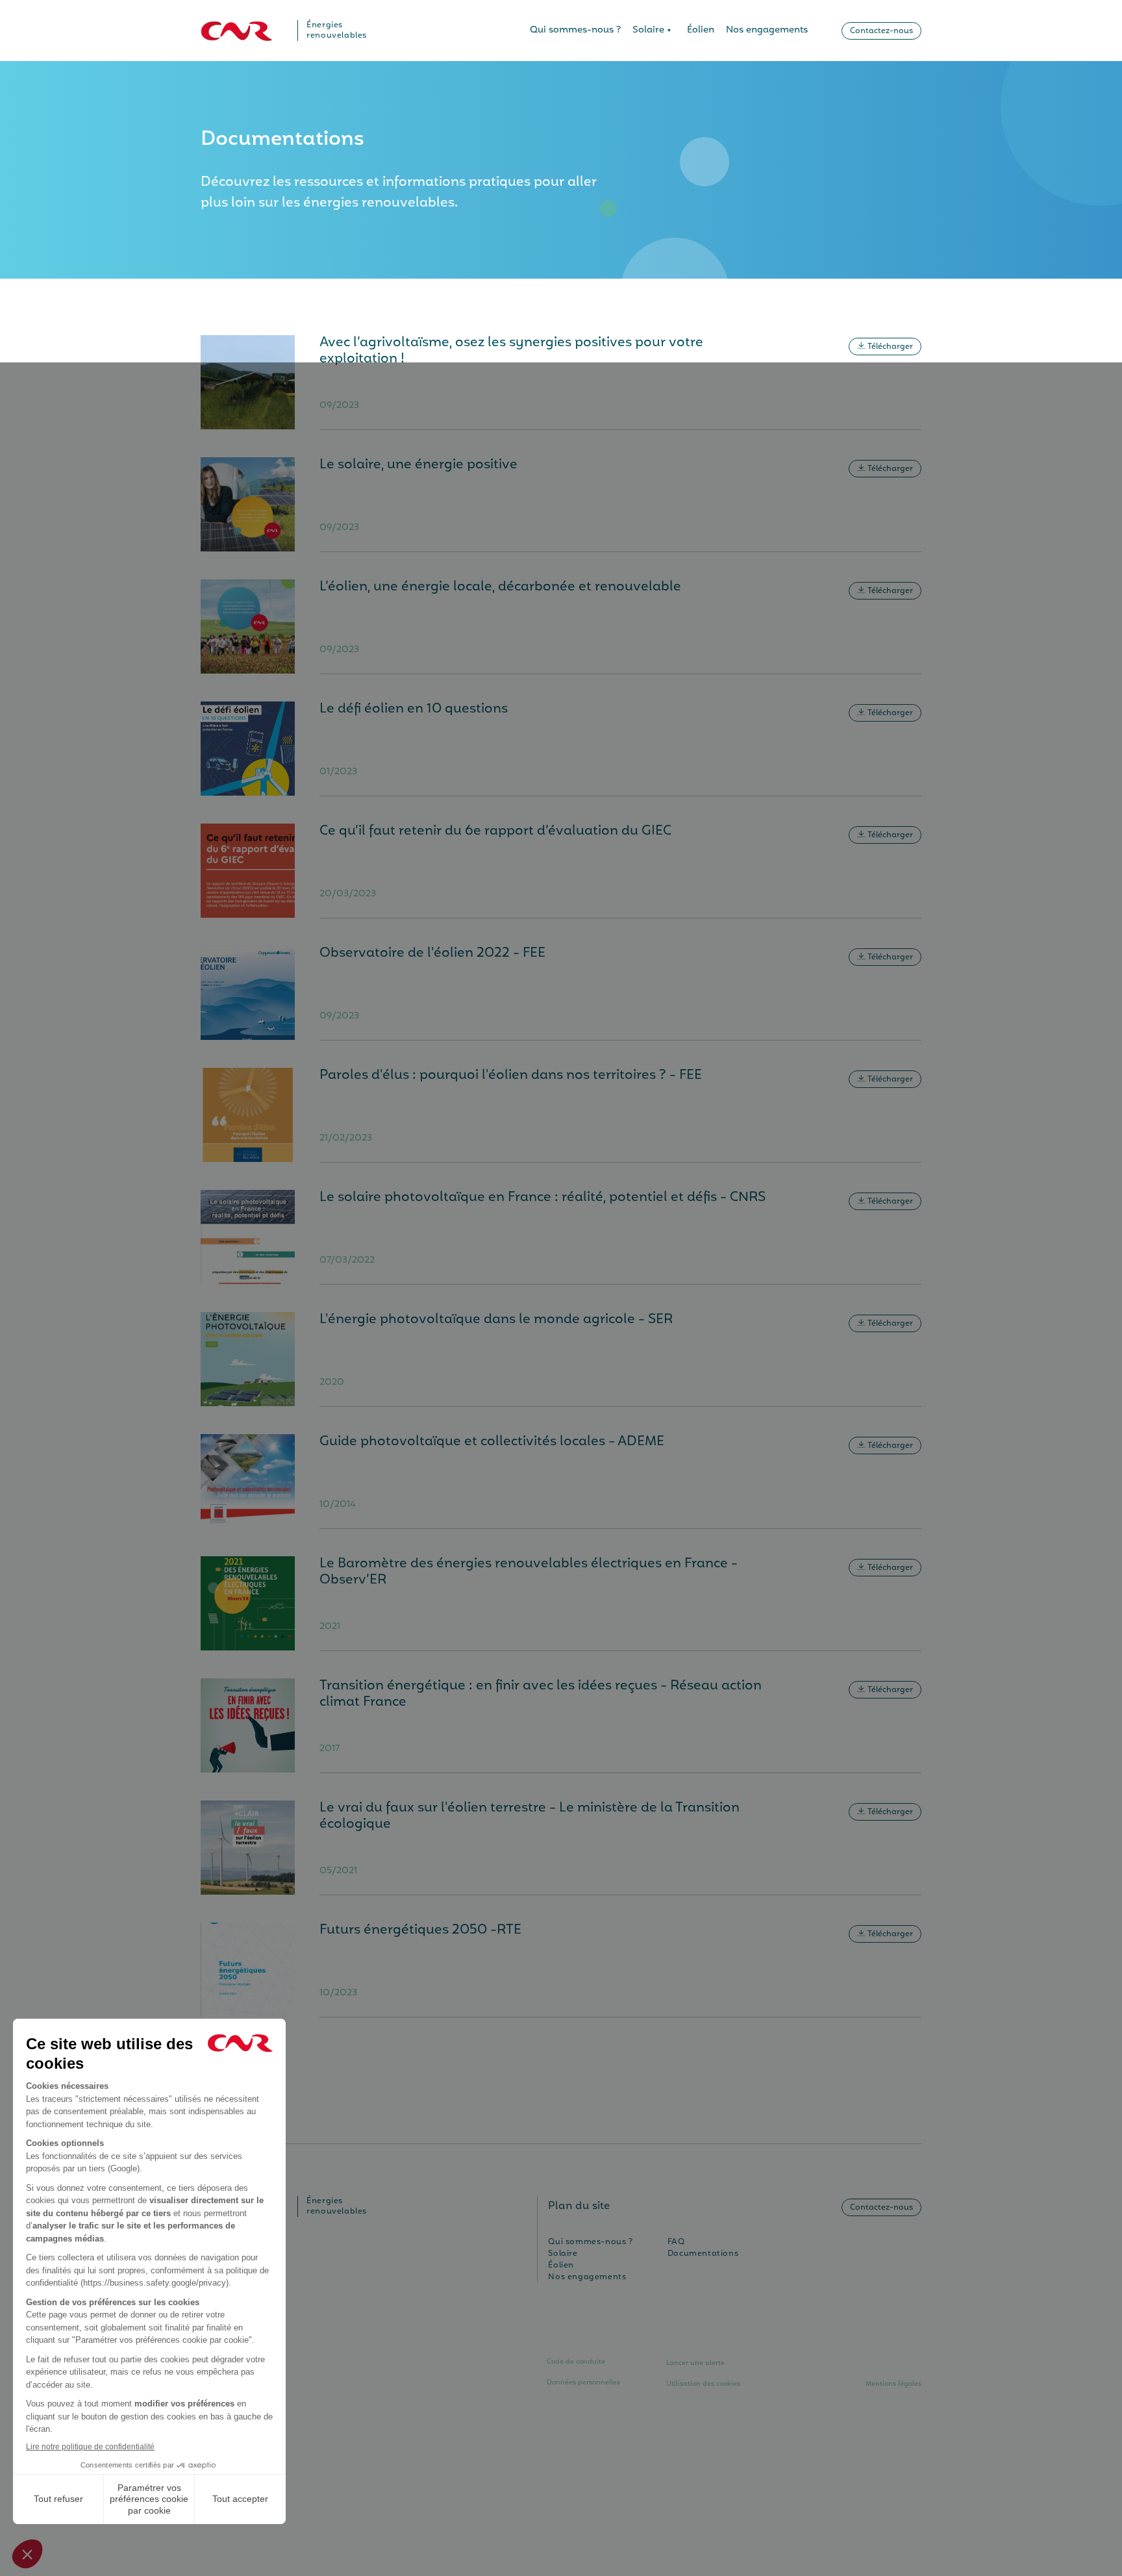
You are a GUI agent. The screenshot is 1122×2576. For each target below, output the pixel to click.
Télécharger (889, 347)
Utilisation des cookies (703, 2384)
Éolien (701, 30)
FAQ (676, 2242)
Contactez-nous (881, 31)
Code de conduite (576, 2362)
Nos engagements (767, 30)
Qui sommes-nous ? (575, 30)
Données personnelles (583, 2382)
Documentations (703, 2254)
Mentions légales (893, 2384)
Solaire (648, 30)
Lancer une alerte (695, 2363)
